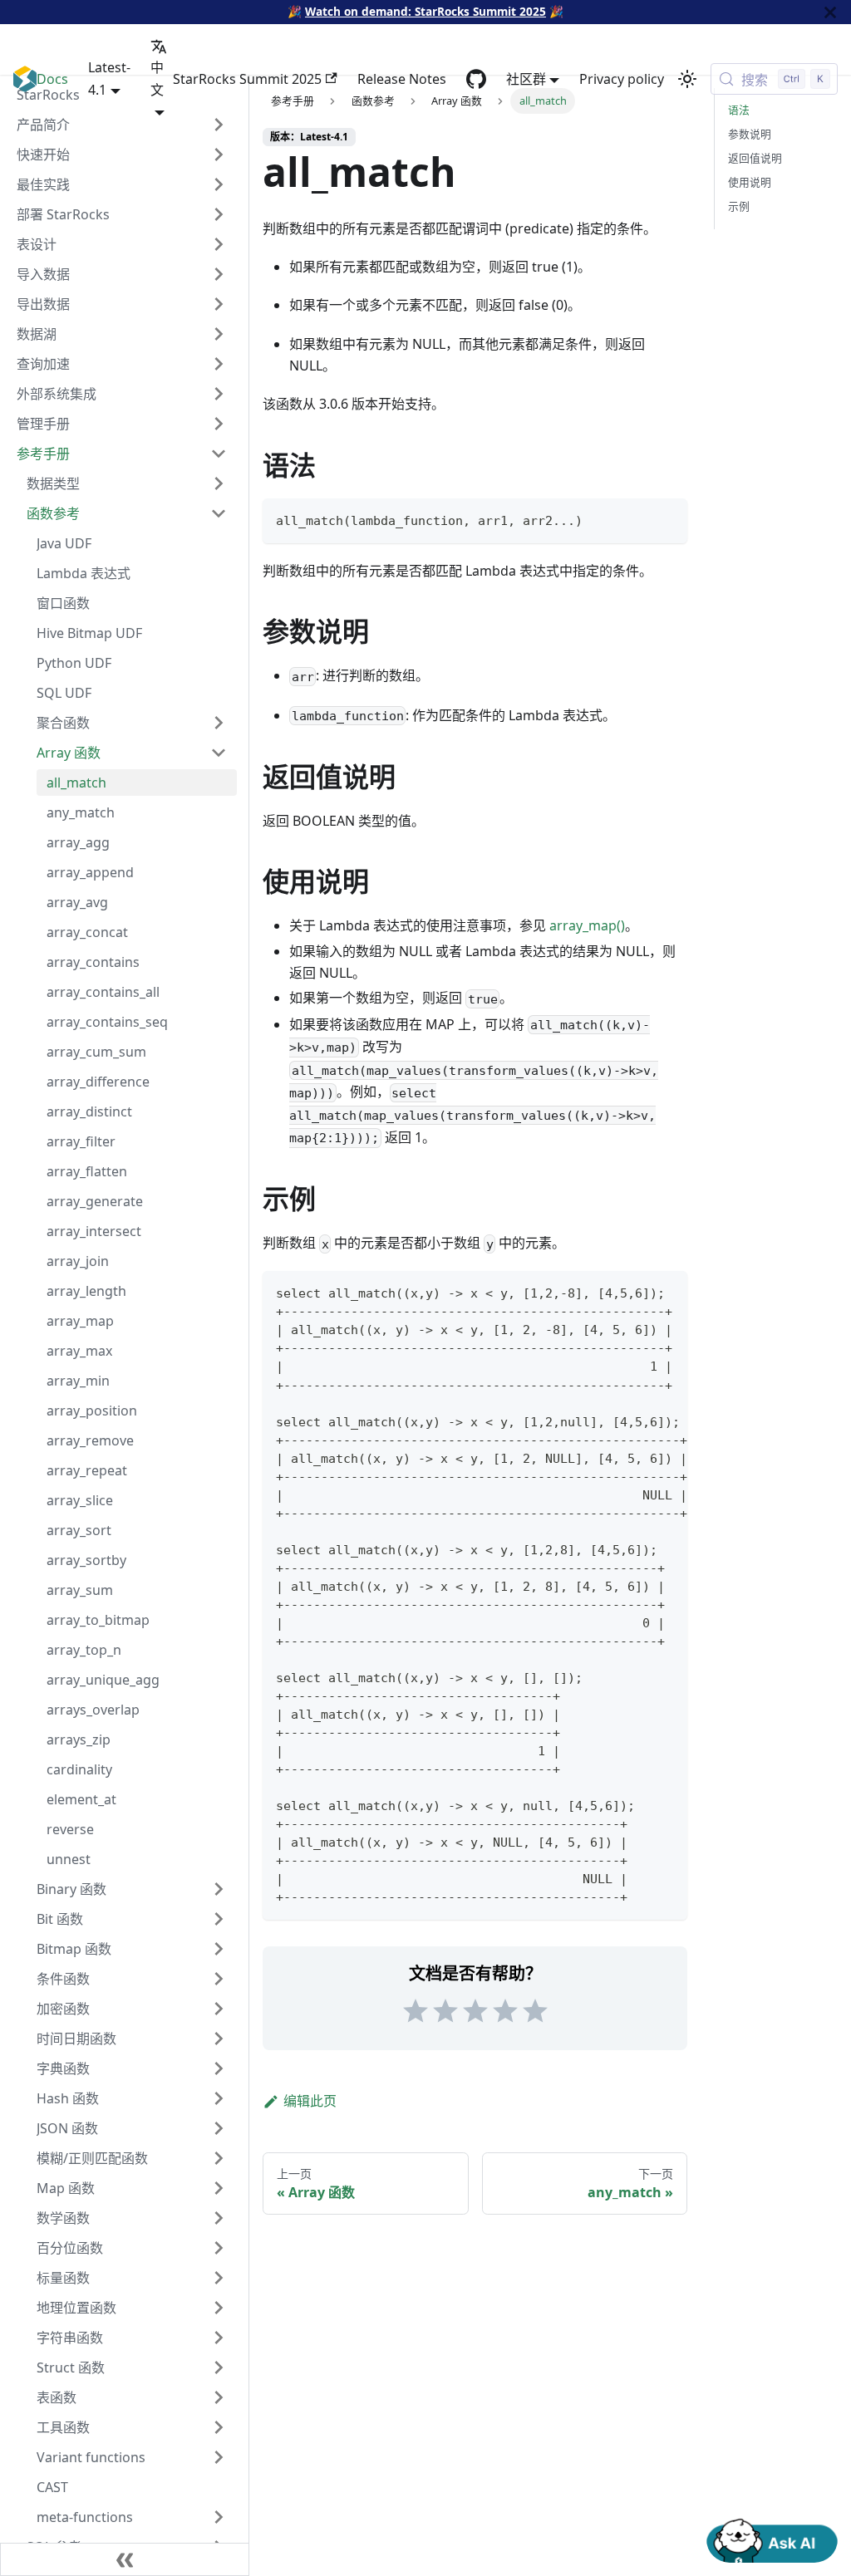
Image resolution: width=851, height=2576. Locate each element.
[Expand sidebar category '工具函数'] (219, 2427)
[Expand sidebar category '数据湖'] (219, 334)
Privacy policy (622, 79)
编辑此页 (310, 2101)
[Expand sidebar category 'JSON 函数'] (219, 2128)
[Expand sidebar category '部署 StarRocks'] (219, 214)
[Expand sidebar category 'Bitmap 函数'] (219, 1949)
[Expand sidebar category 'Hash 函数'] (219, 2098)
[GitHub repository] (476, 79)
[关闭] (830, 12)
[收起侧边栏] (125, 2559)
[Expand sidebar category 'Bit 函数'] (219, 1919)
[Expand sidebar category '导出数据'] (219, 304)
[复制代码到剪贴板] (667, 519)
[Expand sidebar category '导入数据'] (219, 274)
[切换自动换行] (637, 1292)
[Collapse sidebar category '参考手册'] (219, 454)
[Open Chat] (772, 2539)
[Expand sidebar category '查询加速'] (219, 364)
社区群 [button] (526, 79)
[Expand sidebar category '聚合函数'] (219, 723)
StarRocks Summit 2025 (247, 79)
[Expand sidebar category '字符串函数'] (219, 2338)
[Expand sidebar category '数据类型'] (219, 483)
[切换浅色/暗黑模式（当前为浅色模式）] (687, 79)
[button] (132, 2517)
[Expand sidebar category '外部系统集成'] (219, 394)
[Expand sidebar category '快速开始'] (219, 155)
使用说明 (750, 182)
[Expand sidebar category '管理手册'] (219, 424)
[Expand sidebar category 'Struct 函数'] (219, 2367)
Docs (52, 79)
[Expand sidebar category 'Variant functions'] (219, 2457)
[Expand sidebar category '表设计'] (219, 244)
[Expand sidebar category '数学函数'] (219, 2218)
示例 (739, 206)
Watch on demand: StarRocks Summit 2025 (425, 11)
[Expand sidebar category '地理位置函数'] (219, 2308)
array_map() (587, 925)
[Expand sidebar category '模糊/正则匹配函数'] (219, 2158)
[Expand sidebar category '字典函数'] (219, 2068)
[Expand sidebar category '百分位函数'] (219, 2248)
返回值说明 (755, 158)
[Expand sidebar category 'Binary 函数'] (219, 1889)
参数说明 (750, 134)
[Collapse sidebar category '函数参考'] (219, 513)
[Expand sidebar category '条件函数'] (219, 1979)
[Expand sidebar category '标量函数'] (219, 2278)
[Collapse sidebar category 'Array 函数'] (219, 753)
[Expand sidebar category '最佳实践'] (219, 184)
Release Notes (402, 79)
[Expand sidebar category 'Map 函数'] (219, 2188)
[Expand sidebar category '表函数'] (219, 2397)
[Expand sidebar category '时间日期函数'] (219, 2039)
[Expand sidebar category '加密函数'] (219, 2009)
